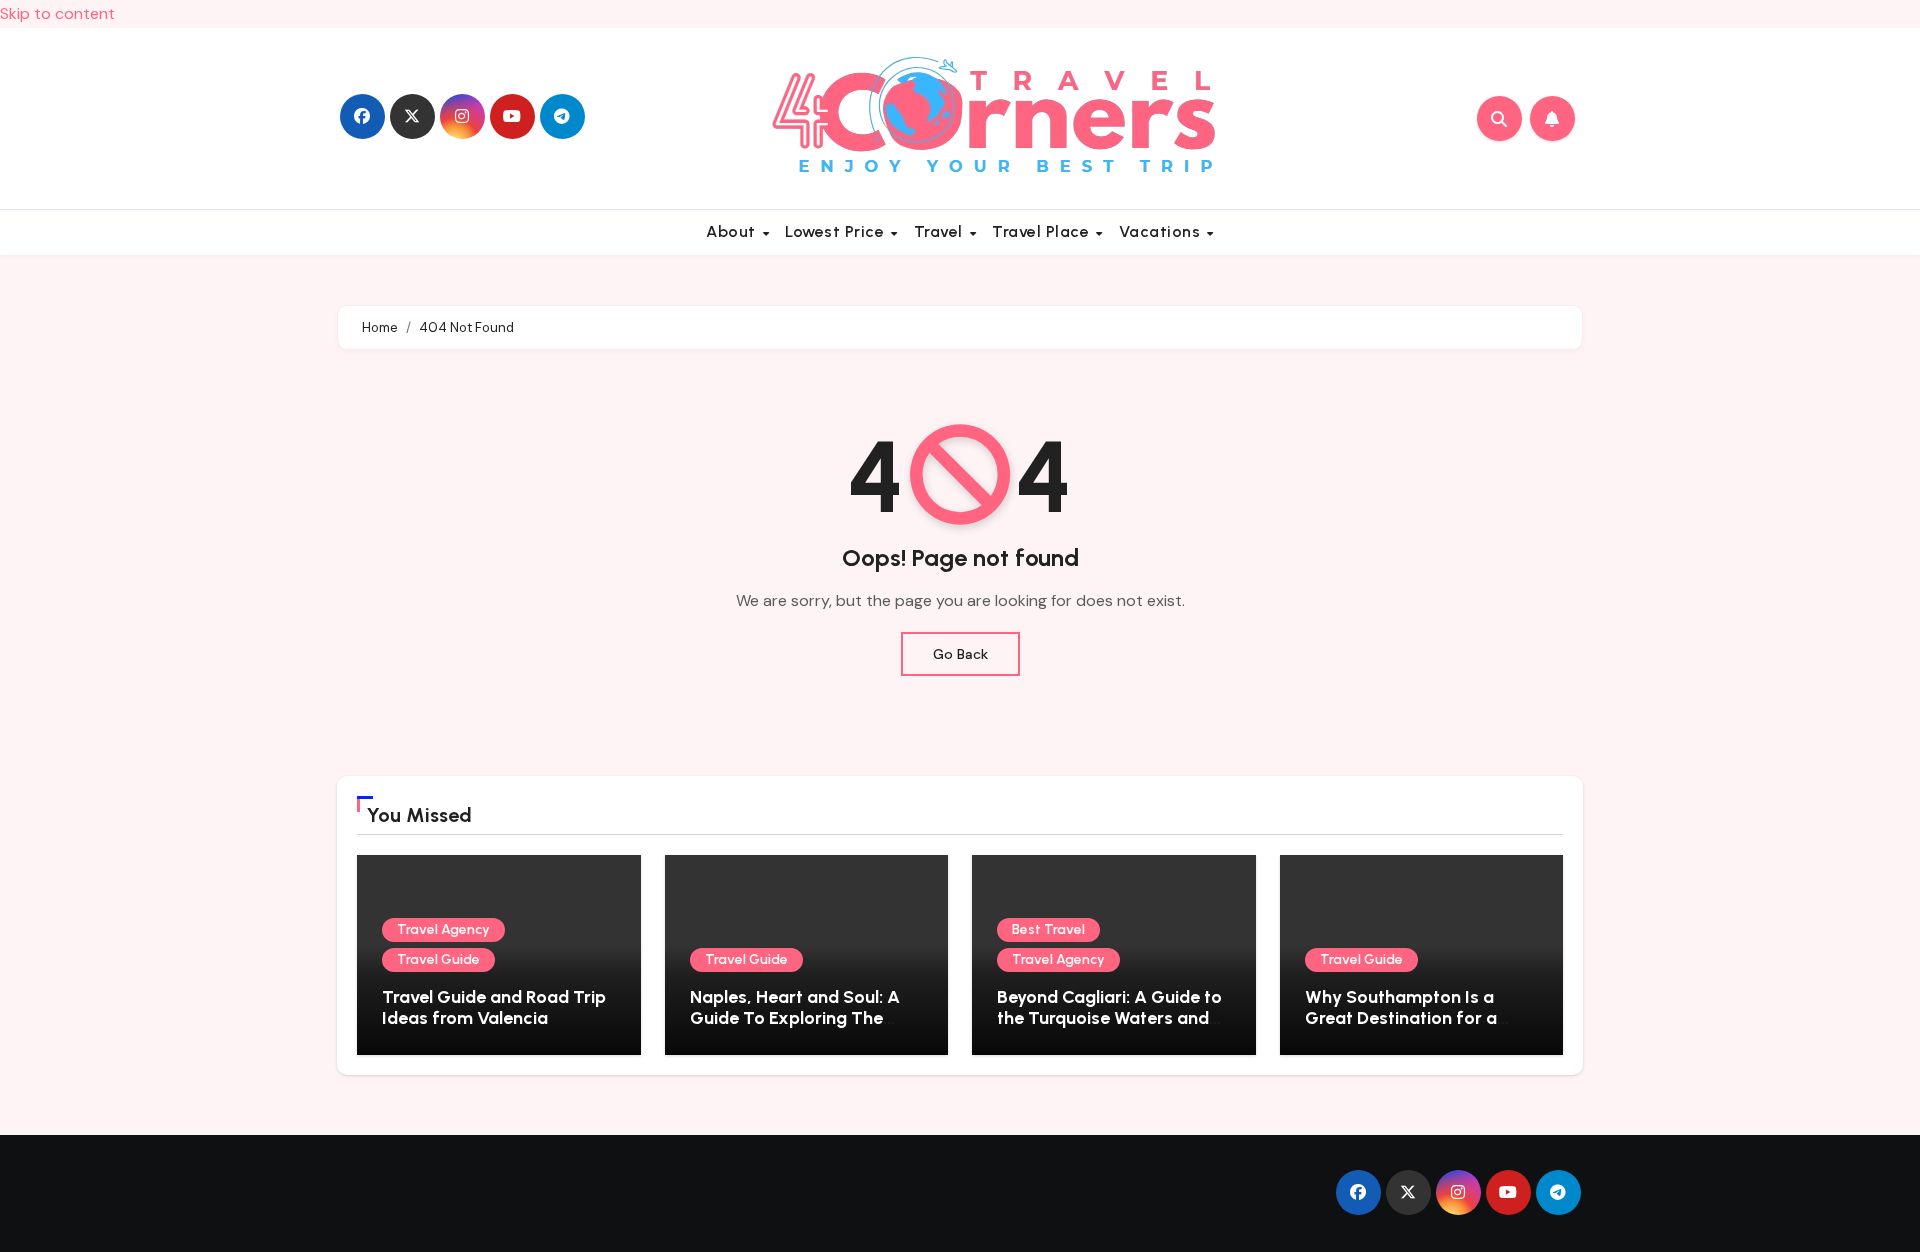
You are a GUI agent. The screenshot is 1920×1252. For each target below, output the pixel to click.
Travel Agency (443, 929)
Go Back (960, 654)
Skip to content (57, 13)
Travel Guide (438, 959)
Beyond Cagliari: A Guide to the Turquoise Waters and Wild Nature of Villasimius (1109, 1018)
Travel (941, 231)
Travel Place (1043, 231)
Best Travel (1048, 929)
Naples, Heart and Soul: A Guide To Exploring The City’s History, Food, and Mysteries (795, 1029)
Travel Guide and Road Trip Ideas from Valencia (494, 1008)
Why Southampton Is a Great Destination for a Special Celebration (1401, 1018)
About (733, 231)
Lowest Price (837, 231)
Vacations (1162, 231)
